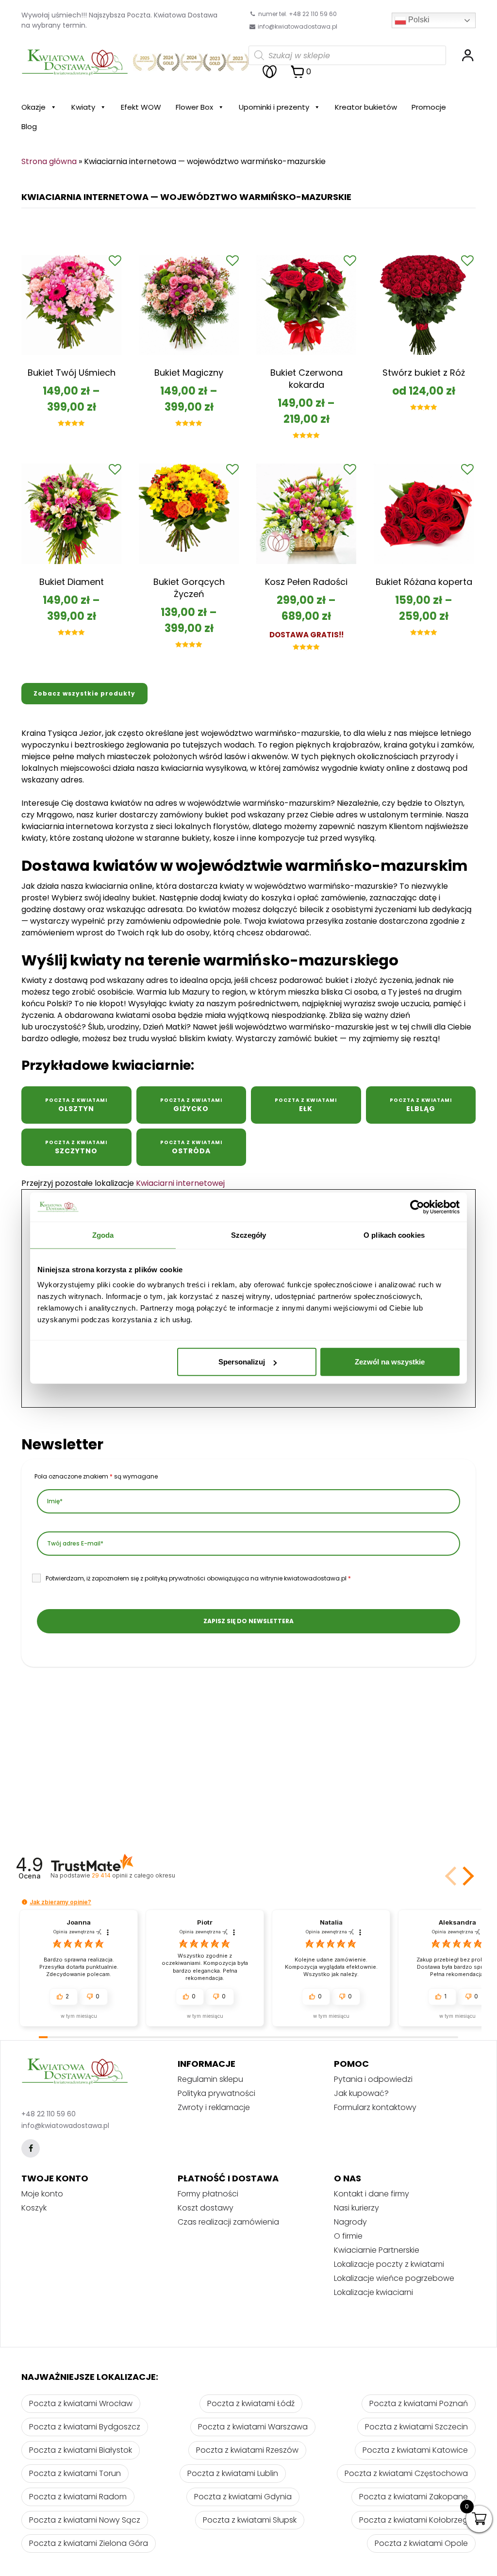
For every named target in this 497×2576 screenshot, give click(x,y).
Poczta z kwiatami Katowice (415, 2450)
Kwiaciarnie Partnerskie (377, 2250)
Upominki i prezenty (274, 107)
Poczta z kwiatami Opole (421, 2543)
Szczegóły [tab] (249, 1235)
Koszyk (34, 2208)
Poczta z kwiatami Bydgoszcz (85, 2427)
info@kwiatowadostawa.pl (298, 26)
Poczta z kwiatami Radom (78, 2497)
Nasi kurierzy (356, 2208)
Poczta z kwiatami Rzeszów (247, 2450)
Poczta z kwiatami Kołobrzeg (414, 2520)
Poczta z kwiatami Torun (75, 2473)
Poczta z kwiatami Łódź (251, 2403)
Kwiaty (83, 107)
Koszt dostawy (206, 2208)
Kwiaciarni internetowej (180, 1183)
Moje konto (42, 2194)
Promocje (429, 107)
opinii (133, 1875)
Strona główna (49, 161)
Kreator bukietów (366, 107)
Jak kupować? (361, 2093)
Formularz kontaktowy (375, 2107)
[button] (466, 1876)
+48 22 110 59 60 (49, 2114)
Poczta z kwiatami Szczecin (416, 2427)
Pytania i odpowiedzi (373, 2079)
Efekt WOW (141, 107)
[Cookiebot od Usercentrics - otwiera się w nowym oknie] (417, 1207)
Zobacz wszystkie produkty (84, 693)
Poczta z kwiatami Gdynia (243, 2497)
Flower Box (194, 107)
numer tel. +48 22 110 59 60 (297, 14)
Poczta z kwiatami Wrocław (81, 2403)
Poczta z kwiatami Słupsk (250, 2520)
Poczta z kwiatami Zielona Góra (89, 2543)
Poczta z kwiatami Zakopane (414, 2497)
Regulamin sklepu (210, 2079)
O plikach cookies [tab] (394, 1235)
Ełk (306, 1105)
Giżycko (191, 1105)
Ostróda (191, 1147)
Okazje (33, 107)
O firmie (348, 2236)
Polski (418, 20)
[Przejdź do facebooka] (31, 2148)
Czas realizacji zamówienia (228, 2222)
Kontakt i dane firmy (372, 2194)
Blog (29, 126)
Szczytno (76, 1147)
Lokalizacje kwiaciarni (373, 2292)
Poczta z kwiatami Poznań (419, 2403)
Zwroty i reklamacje (214, 2107)
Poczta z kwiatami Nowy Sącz (85, 2520)
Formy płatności (208, 2194)
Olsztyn (76, 1105)
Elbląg (421, 1105)
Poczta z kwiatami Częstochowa (406, 2473)
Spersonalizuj (242, 1362)
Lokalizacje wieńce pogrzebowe (394, 2278)
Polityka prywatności (216, 2093)
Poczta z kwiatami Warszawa (253, 2427)
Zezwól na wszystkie (390, 1362)
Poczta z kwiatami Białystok (81, 2450)
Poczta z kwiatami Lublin (233, 2473)
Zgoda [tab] (103, 1235)
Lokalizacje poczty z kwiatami (389, 2264)
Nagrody (350, 2222)
